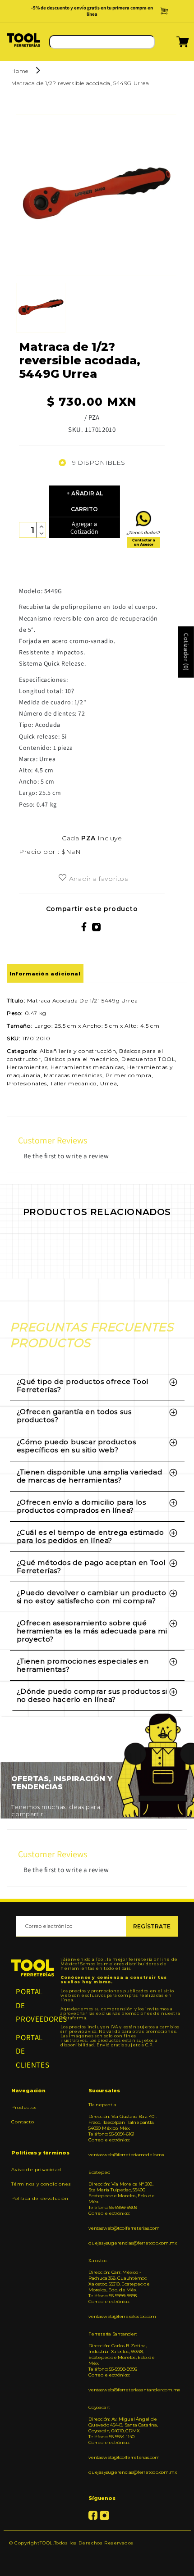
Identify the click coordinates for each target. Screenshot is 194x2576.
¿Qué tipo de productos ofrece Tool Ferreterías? (83, 1386)
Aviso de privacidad (36, 2170)
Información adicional (45, 974)
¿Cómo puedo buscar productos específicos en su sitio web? (76, 1446)
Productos (24, 2107)
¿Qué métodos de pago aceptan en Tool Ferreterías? (91, 1567)
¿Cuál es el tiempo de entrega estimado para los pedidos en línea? (90, 1536)
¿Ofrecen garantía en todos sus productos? (74, 1416)
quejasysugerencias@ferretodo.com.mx (124, 2243)
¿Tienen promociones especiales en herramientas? (83, 1665)
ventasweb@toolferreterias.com (124, 2228)
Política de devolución (40, 2198)
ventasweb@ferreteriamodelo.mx (124, 2155)
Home (20, 71)
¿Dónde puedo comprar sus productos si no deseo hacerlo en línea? (92, 1695)
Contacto (23, 2122)
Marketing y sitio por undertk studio (97, 2556)
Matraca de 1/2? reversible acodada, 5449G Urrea (80, 83)
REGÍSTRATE (152, 1926)
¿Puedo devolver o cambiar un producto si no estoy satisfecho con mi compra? (92, 1597)
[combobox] (102, 42)
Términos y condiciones (41, 2184)
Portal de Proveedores (33, 2005)
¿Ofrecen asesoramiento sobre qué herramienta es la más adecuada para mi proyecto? (92, 1631)
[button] (171, 45)
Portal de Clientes (32, 2051)
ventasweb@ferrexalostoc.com (122, 2316)
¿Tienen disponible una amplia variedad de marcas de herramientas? (90, 1476)
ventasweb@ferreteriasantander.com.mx (124, 2390)
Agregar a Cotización (84, 528)
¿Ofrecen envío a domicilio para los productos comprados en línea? (81, 1506)
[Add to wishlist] (62, 878)
